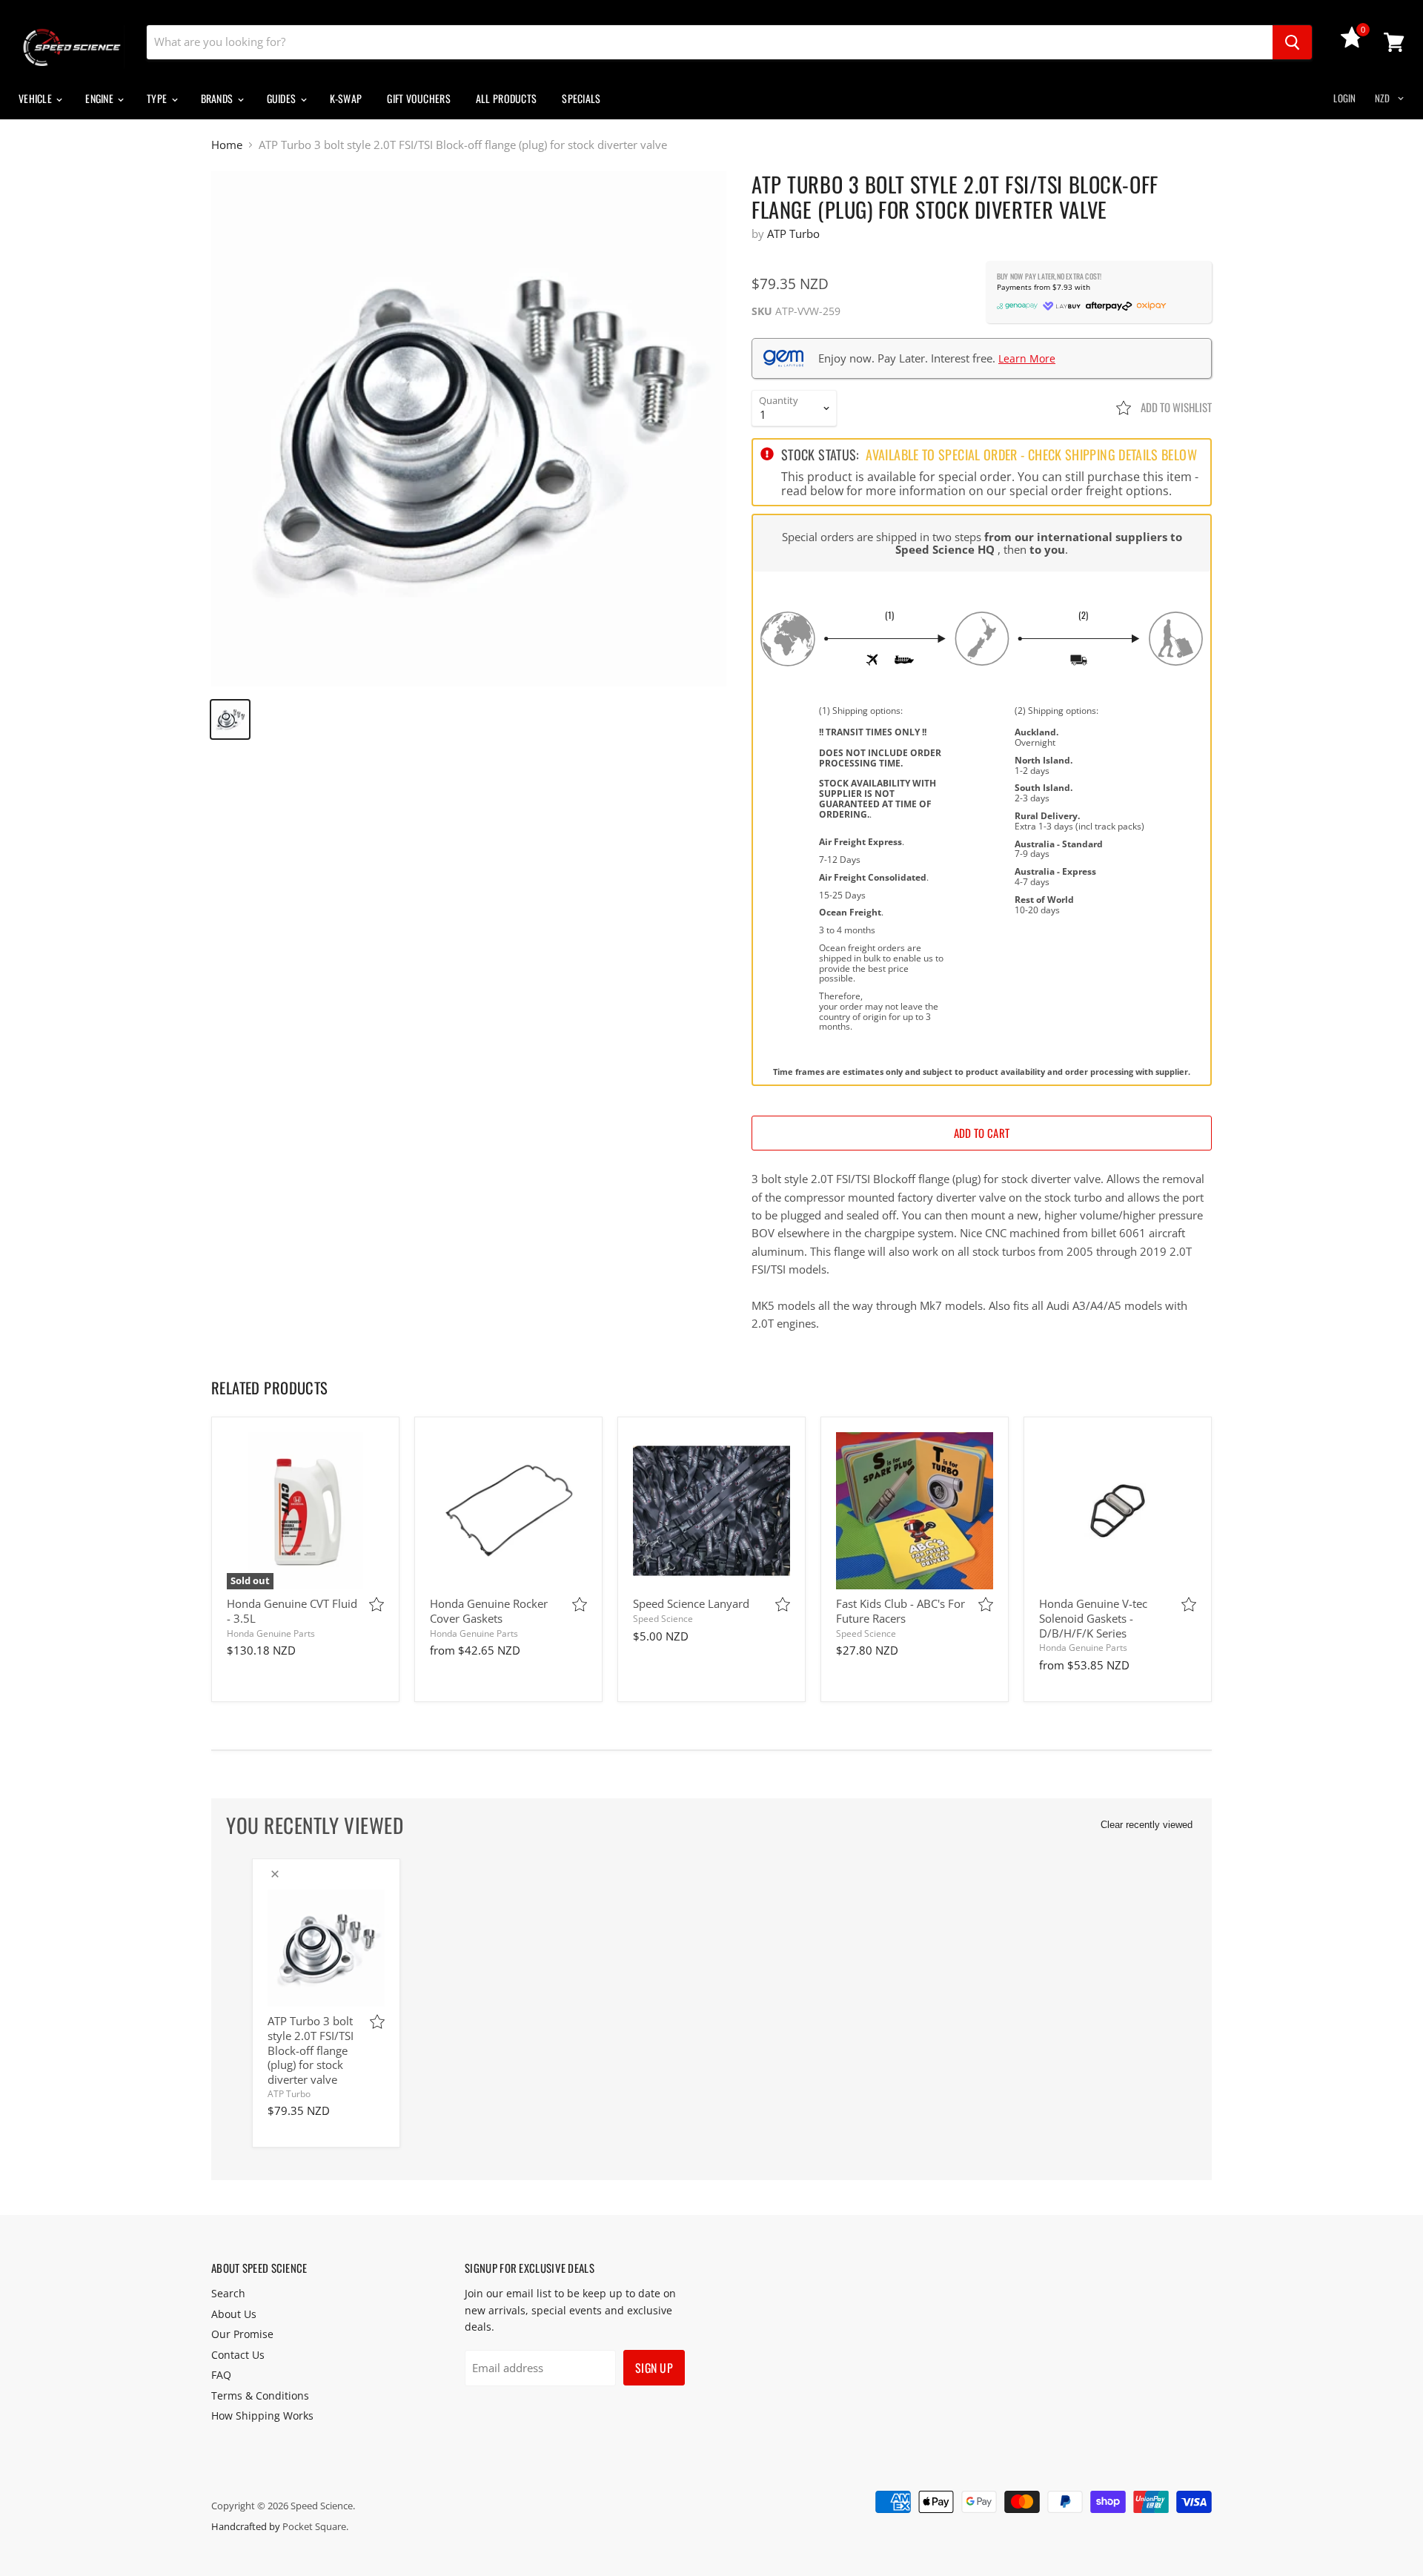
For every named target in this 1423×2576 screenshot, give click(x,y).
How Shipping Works (262, 2416)
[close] (275, 1874)
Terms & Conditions (260, 2395)
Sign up (654, 2368)
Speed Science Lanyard (691, 1603)
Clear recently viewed (1147, 1825)
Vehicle (36, 98)
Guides (283, 98)
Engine (100, 98)
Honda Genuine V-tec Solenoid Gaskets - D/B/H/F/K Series (1093, 1618)
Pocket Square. (315, 2526)
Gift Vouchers (419, 98)
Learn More (1027, 358)
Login (1344, 98)
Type (158, 98)
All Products (506, 98)
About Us (234, 2314)
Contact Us (238, 2355)
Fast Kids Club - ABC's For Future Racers (900, 1611)
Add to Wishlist (1175, 407)
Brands (218, 98)
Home (227, 145)
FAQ (221, 2375)
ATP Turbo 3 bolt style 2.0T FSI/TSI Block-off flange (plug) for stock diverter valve (311, 2050)
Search (228, 2293)
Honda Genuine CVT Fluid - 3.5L (292, 1611)
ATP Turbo (793, 234)
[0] (1352, 44)
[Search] (1292, 42)
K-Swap (346, 98)
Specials (581, 98)
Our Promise (242, 2334)
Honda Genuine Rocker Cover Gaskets (489, 1611)
